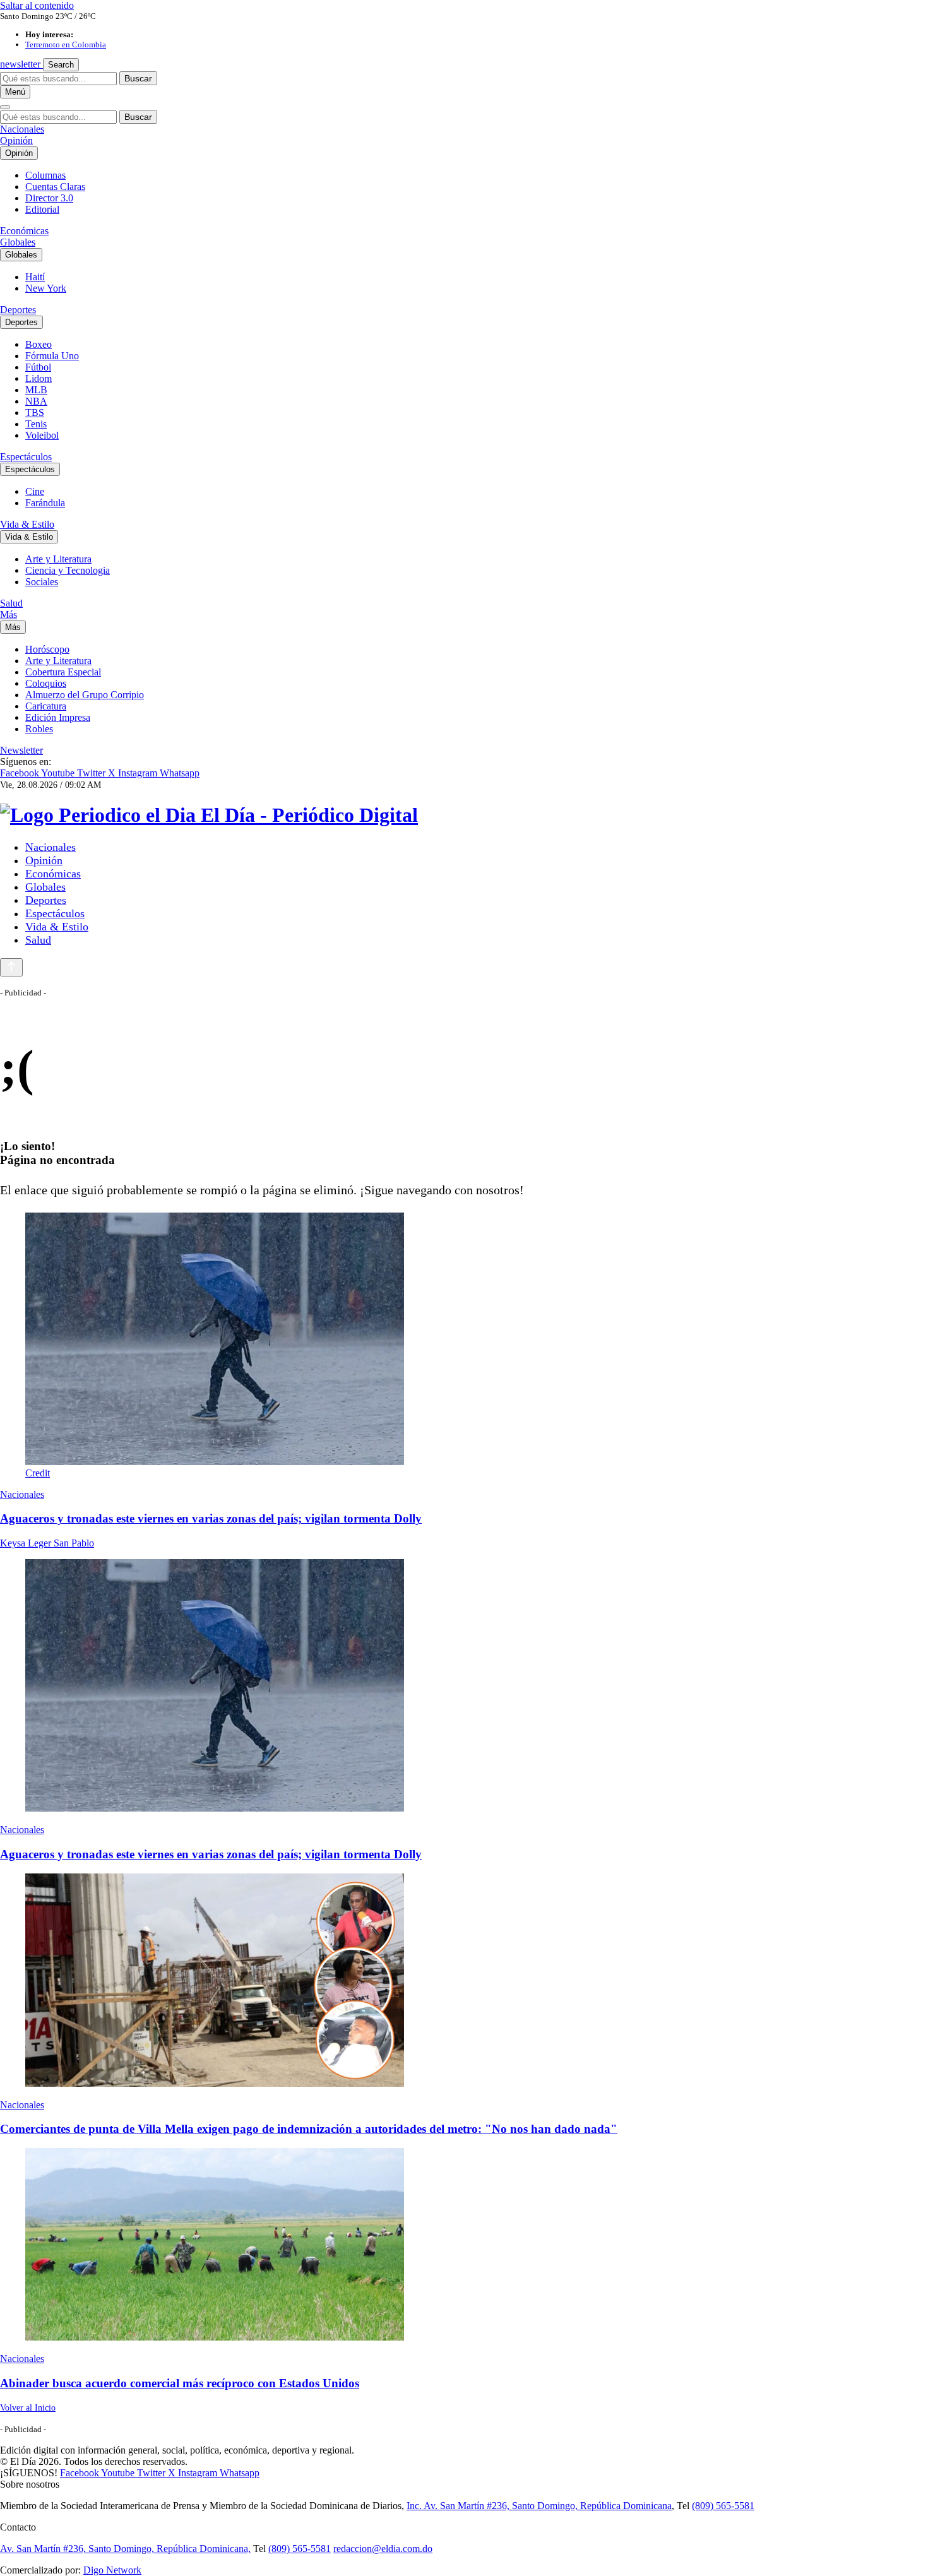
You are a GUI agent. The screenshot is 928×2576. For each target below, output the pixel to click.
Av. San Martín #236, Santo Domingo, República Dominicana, (125, 2549)
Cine (35, 491)
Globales (18, 242)
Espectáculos (26, 457)
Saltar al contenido (37, 5)
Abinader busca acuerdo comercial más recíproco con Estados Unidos (180, 2383)
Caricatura (46, 706)
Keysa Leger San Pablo (47, 1543)
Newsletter (21, 750)
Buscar (138, 78)
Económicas (24, 231)
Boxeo (39, 344)
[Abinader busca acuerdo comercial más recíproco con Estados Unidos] (464, 2246)
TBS (35, 413)
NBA (36, 401)
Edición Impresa (58, 717)
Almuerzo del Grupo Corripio (85, 695)
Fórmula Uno (52, 356)
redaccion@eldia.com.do (383, 2549)
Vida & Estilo (27, 524)
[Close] (5, 107)
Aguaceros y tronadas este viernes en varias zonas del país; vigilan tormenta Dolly (211, 1518)
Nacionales (22, 129)
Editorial (42, 209)
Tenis (36, 424)
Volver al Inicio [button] (28, 2408)
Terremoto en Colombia (66, 45)
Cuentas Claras (55, 187)
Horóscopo (47, 649)
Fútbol (38, 367)
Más (9, 614)
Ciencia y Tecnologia (68, 570)
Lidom (39, 378)
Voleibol (42, 435)
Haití (35, 277)
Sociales (42, 582)
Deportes (18, 310)
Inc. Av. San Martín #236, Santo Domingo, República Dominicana (539, 2506)
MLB (36, 390)
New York (46, 288)
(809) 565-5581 (723, 2506)
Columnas (45, 175)
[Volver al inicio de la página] (11, 967)
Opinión (16, 140)
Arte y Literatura (58, 559)
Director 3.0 (49, 198)
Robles (39, 729)
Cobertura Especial (63, 672)
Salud (11, 603)
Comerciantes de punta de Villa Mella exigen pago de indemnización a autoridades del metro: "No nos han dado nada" (309, 2129)
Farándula (45, 503)
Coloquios (46, 683)
